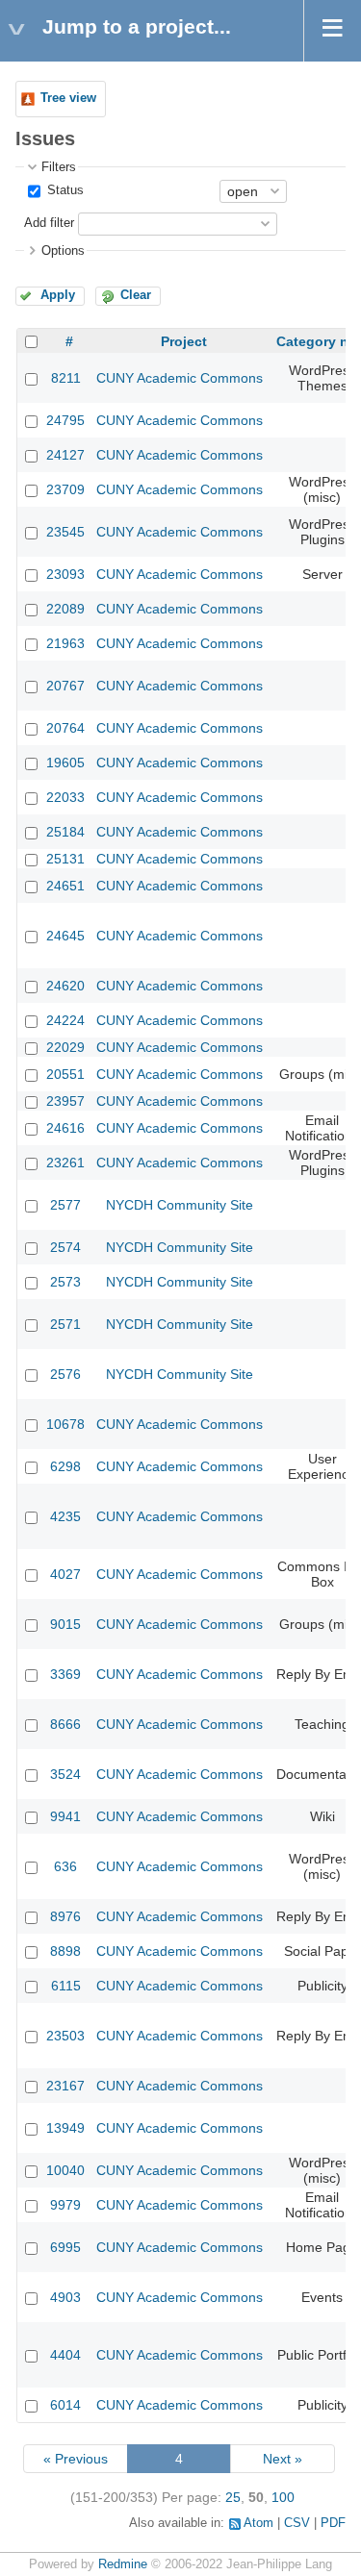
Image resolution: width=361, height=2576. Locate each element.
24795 (65, 420)
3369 (65, 1674)
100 (283, 2497)
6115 (66, 1986)
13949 (65, 2128)
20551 (65, 1074)
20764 (65, 728)
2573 (65, 1282)
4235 (65, 1516)
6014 (65, 2405)
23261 (65, 1163)
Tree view (68, 98)
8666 (65, 1724)
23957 (65, 1101)
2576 (65, 1374)
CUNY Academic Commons (180, 378)
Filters (59, 167)
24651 (65, 886)
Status (64, 190)
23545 (65, 532)
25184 (65, 832)
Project (184, 341)
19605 (65, 763)
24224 (65, 1020)
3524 (65, 1774)
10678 (65, 1424)
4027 (65, 1574)
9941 (65, 1816)
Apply (58, 295)
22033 (65, 797)
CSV (297, 2523)
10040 (65, 2170)
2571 (65, 1324)
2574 (65, 1247)
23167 (65, 2086)
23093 (65, 574)
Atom (258, 2523)
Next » (283, 2459)
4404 (65, 2355)
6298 (65, 1466)
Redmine (123, 2564)
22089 (65, 609)
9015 (65, 1624)
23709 (65, 489)
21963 (65, 643)
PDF (333, 2523)
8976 (65, 1916)
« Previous (76, 2459)
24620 (65, 986)
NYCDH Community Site (180, 1205)
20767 (65, 686)
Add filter (49, 223)
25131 (65, 859)
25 (233, 2497)
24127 (65, 455)
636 (65, 1866)
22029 (65, 1047)
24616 (65, 1128)
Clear (136, 295)
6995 (65, 2247)
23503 (65, 2036)
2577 (65, 1205)
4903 (65, 2297)
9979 (65, 2205)
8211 (66, 378)
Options (63, 251)
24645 (65, 936)
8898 (65, 1951)
